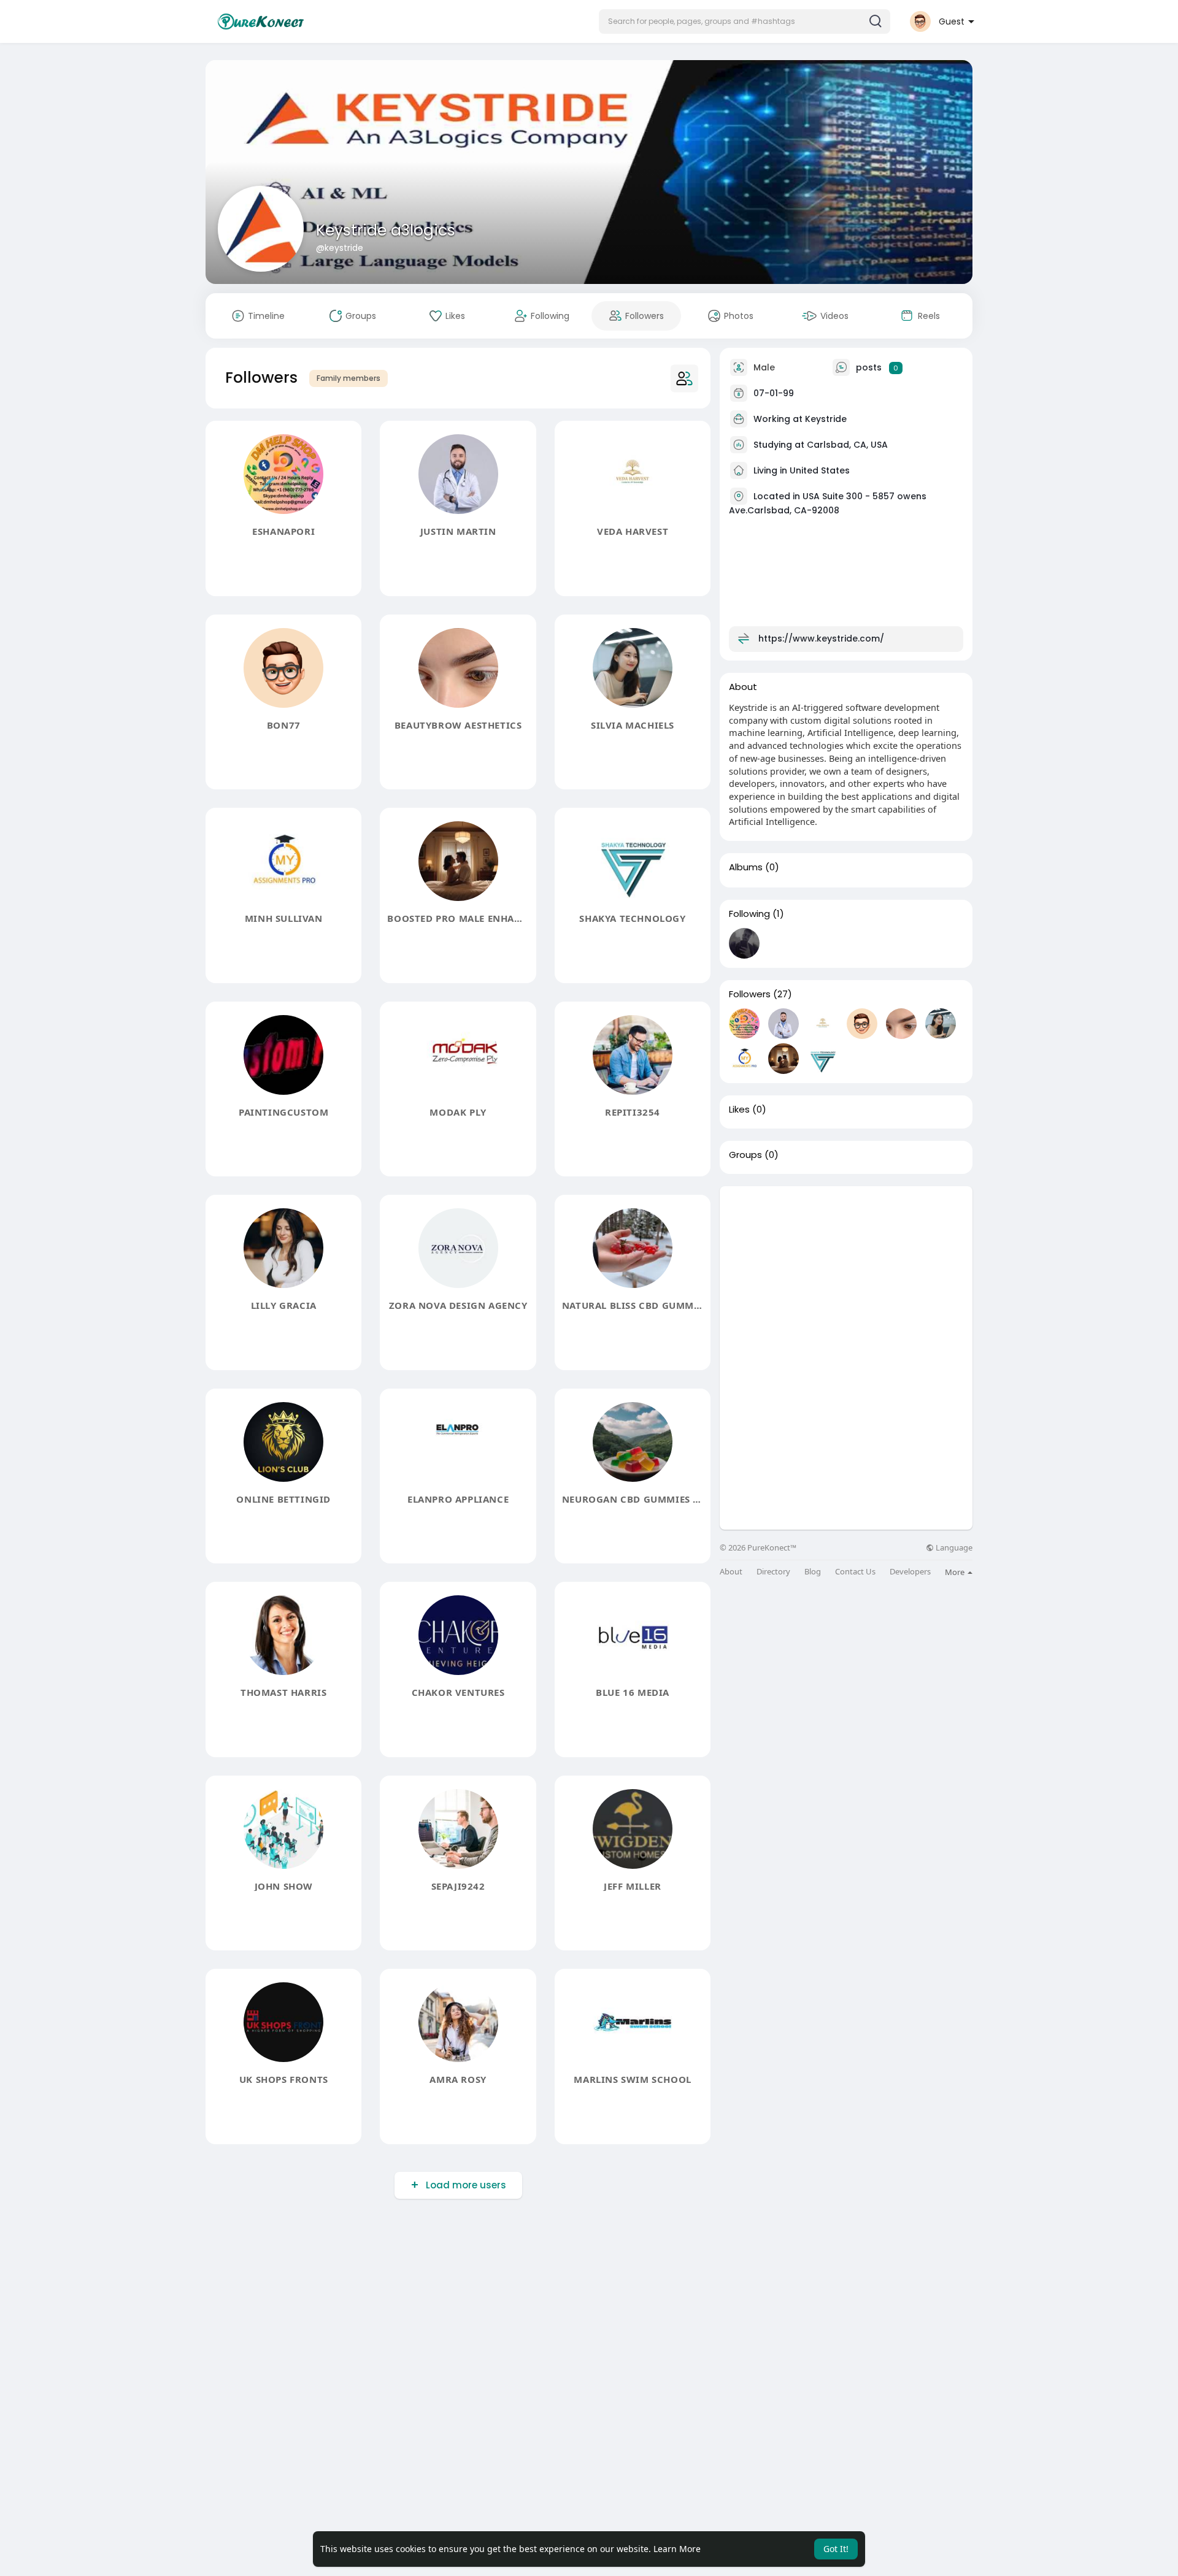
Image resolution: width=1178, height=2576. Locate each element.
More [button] (956, 1572)
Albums (746, 867)
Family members (348, 378)
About (731, 1572)
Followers (750, 994)
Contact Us (855, 1572)
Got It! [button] (836, 2549)
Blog (813, 1572)
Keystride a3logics (386, 230)
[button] (745, 21)
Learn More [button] (677, 2549)
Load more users (466, 2185)
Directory (773, 1572)
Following (749, 914)
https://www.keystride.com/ (821, 638)
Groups (745, 1155)
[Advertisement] (846, 1272)
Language (953, 1548)
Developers (910, 1572)
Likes (739, 1110)
